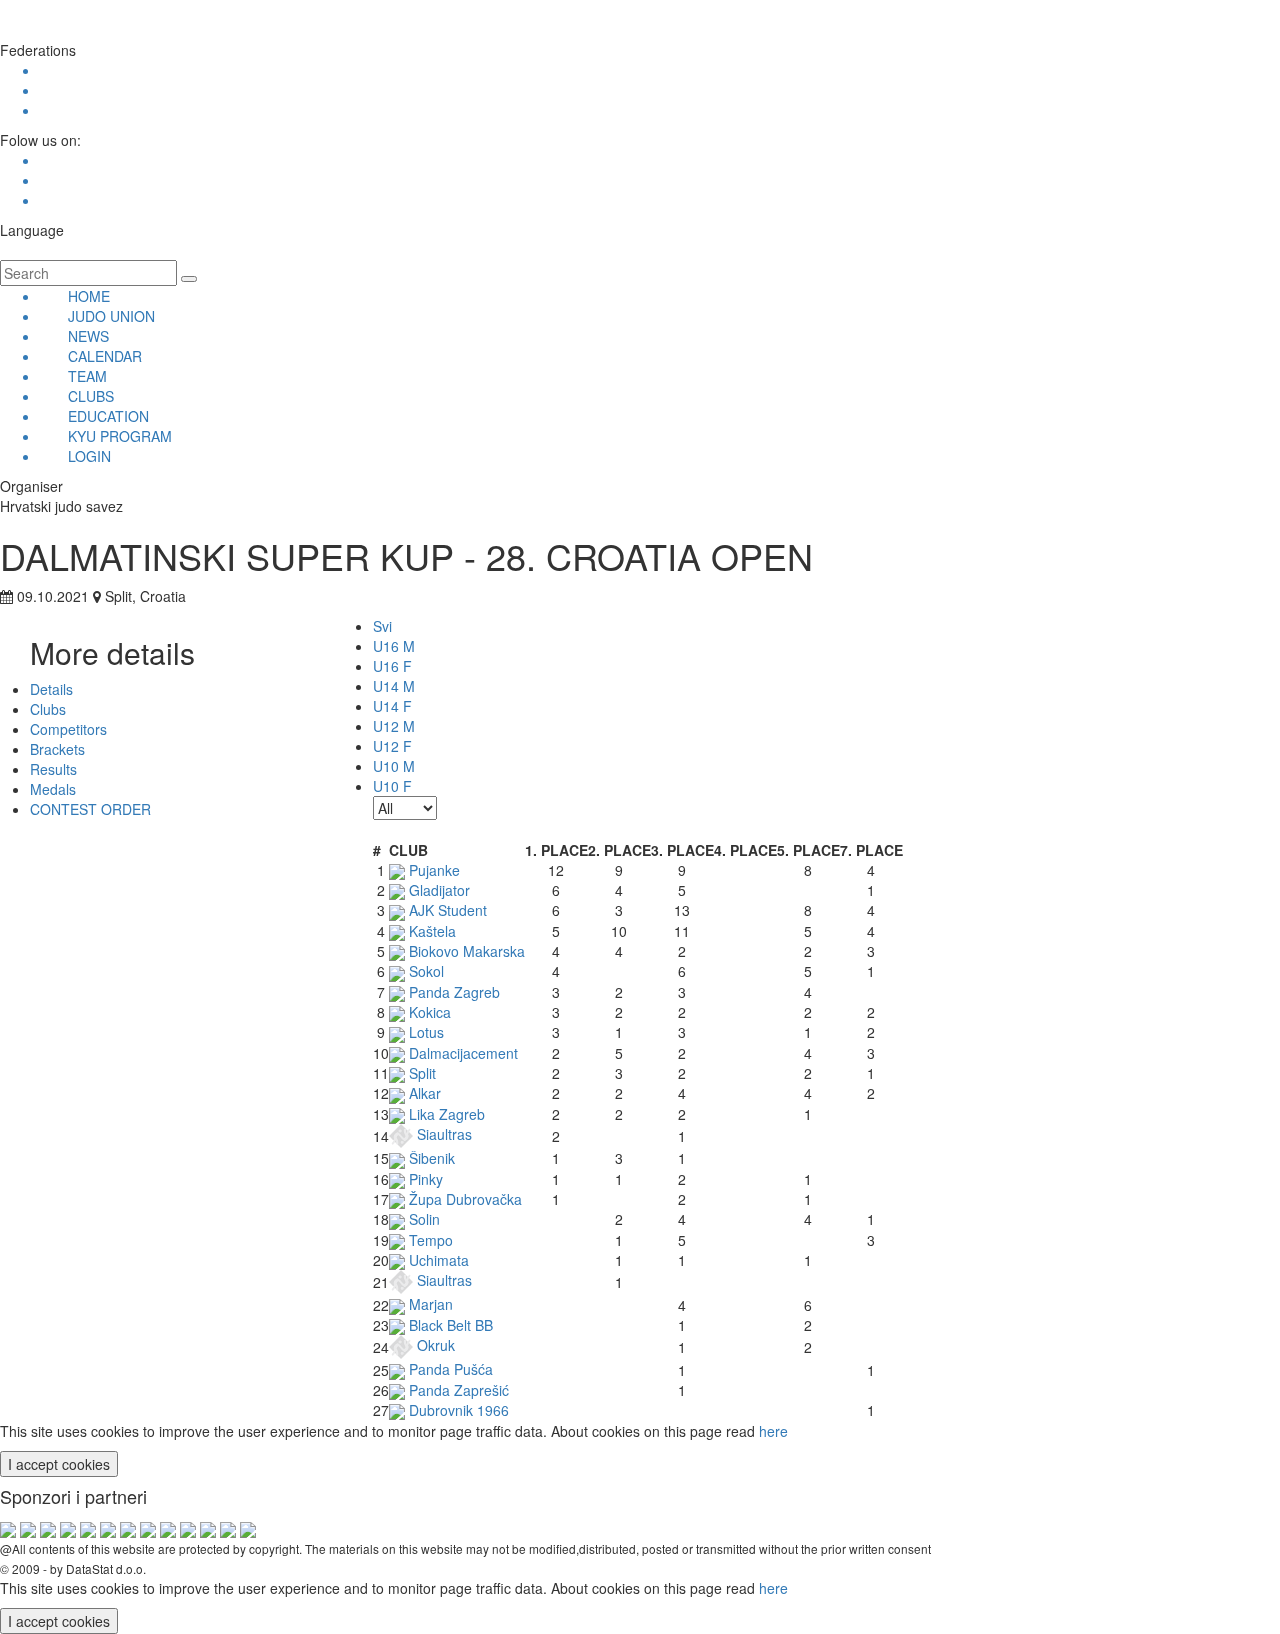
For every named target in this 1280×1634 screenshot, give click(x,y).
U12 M (394, 726)
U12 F (392, 746)
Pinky (424, 1179)
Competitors (68, 729)
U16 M (394, 646)
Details (51, 689)
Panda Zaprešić (457, 1390)
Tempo (429, 1240)
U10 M (394, 766)
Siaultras (442, 1134)
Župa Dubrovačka (463, 1199)
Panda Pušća (449, 1369)
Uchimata (437, 1260)
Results (53, 769)
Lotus (424, 1032)
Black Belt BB (449, 1325)
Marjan (429, 1304)
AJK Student (446, 910)
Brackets (57, 749)
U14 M (394, 686)
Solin (422, 1219)
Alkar (423, 1093)
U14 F (392, 706)
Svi (382, 626)
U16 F (392, 666)
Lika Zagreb (445, 1114)
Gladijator (437, 890)
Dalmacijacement (461, 1053)
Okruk (434, 1345)
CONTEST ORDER (90, 809)
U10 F (392, 786)
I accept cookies (59, 1464)
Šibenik (430, 1158)
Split (420, 1073)
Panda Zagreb (452, 992)
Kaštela (430, 931)
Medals (53, 789)
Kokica (428, 1012)
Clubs (48, 709)
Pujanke (432, 870)
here (773, 1431)
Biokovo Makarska (465, 951)
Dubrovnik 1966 (457, 1410)
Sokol (424, 971)
